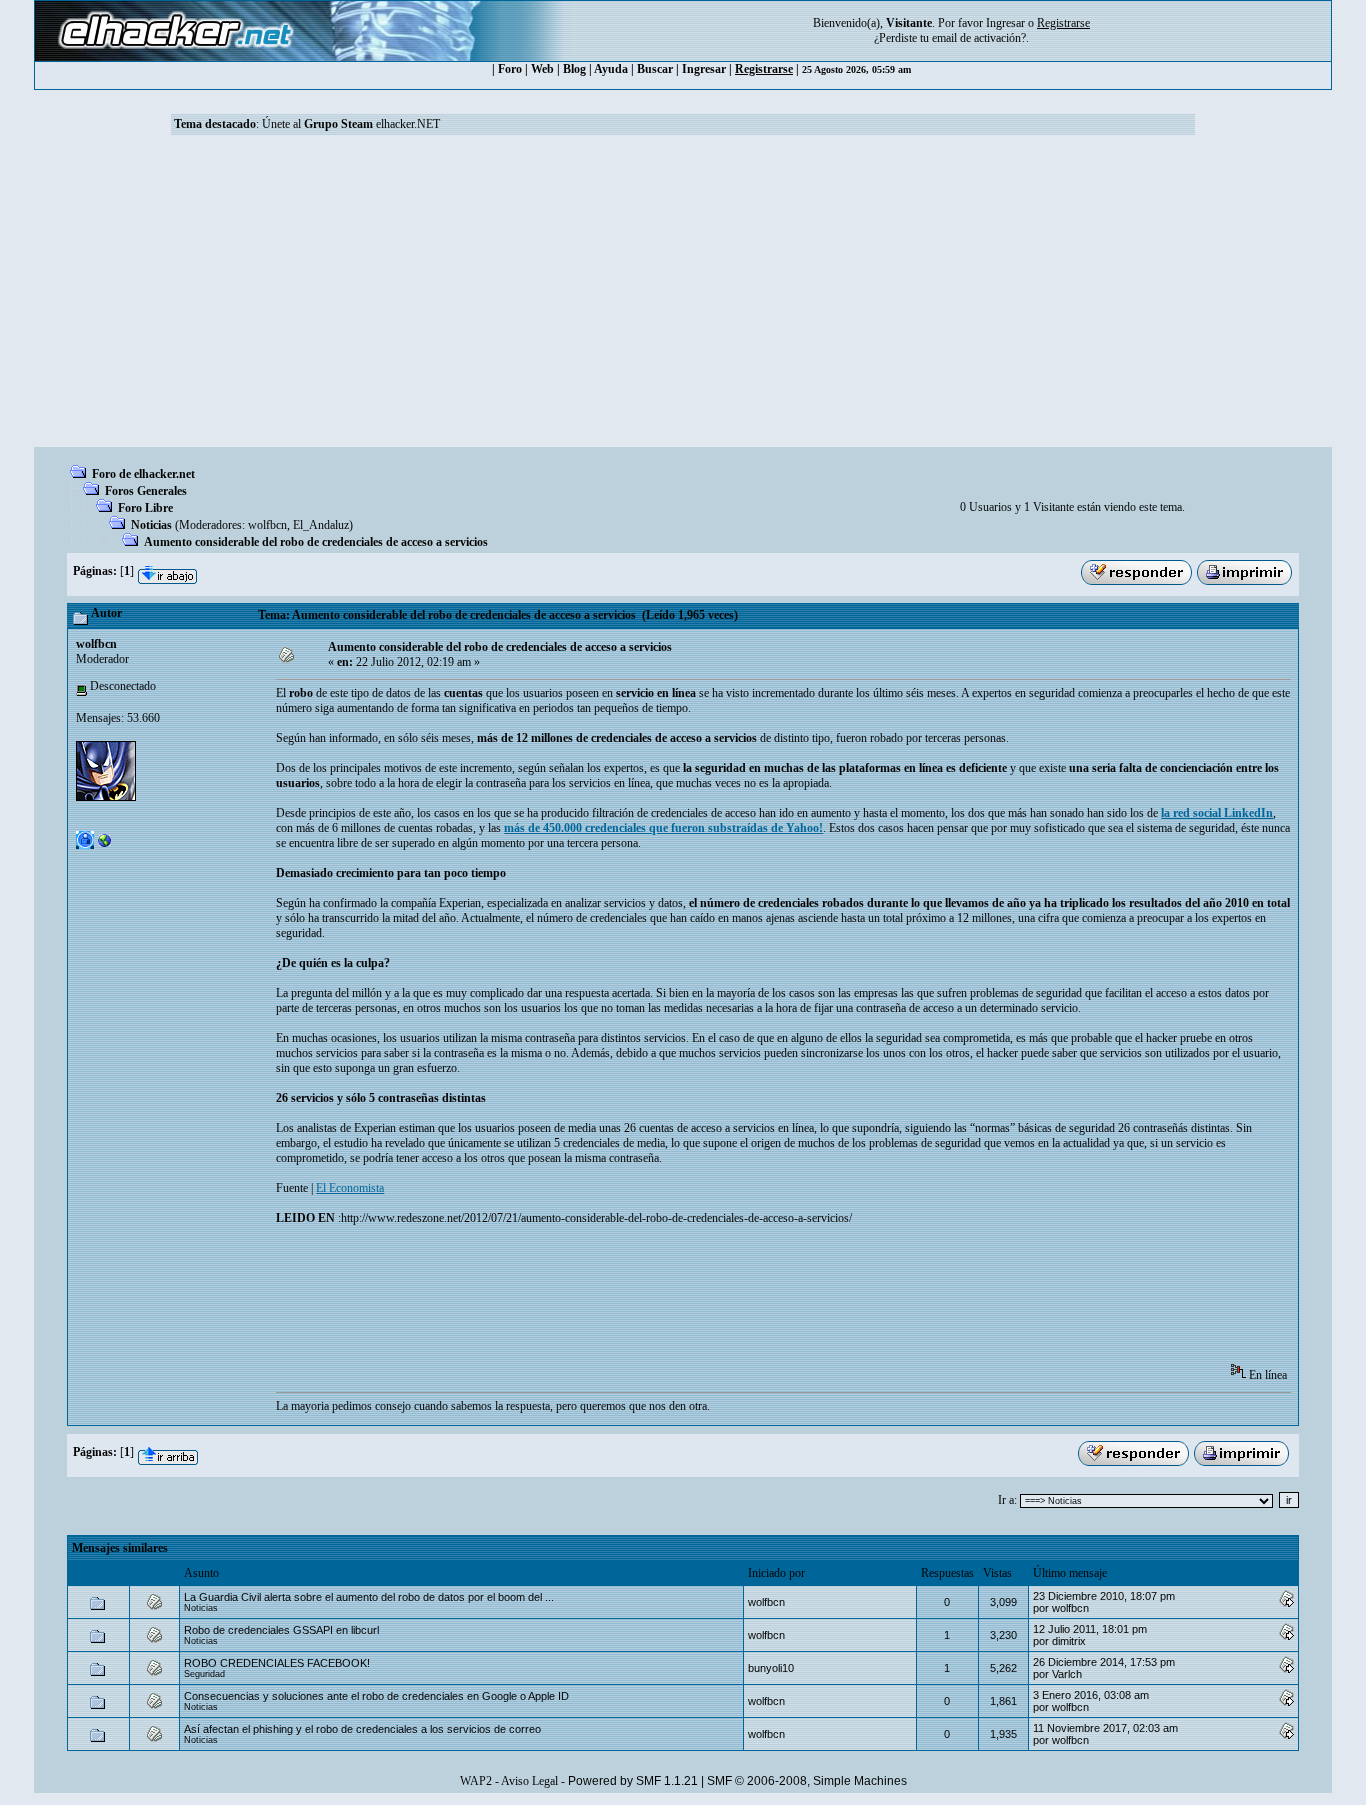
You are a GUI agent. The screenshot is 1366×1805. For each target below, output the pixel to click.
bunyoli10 (771, 1668)
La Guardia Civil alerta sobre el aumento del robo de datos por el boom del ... (369, 1597)
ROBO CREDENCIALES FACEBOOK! (277, 1663)
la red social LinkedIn (1217, 813)
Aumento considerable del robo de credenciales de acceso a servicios (316, 542)
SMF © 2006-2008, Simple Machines (807, 1781)
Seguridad (204, 1674)
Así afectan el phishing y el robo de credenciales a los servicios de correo (362, 1729)
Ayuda (611, 69)
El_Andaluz (321, 525)
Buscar (655, 69)
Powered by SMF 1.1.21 (633, 1781)
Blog (574, 69)
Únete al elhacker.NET (351, 124)
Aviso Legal (529, 1781)
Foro (510, 69)
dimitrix (1069, 1641)
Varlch (1067, 1674)
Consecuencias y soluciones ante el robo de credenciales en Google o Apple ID (376, 1696)
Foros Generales (146, 491)
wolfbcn (267, 525)
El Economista (350, 1188)
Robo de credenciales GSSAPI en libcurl (281, 1630)
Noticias (151, 525)
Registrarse (764, 69)
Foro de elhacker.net (143, 474)
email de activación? (979, 38)
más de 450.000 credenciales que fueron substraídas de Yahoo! (663, 828)
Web (542, 69)
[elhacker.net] (105, 845)
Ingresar (1005, 23)
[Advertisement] (683, 297)
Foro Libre (145, 508)
